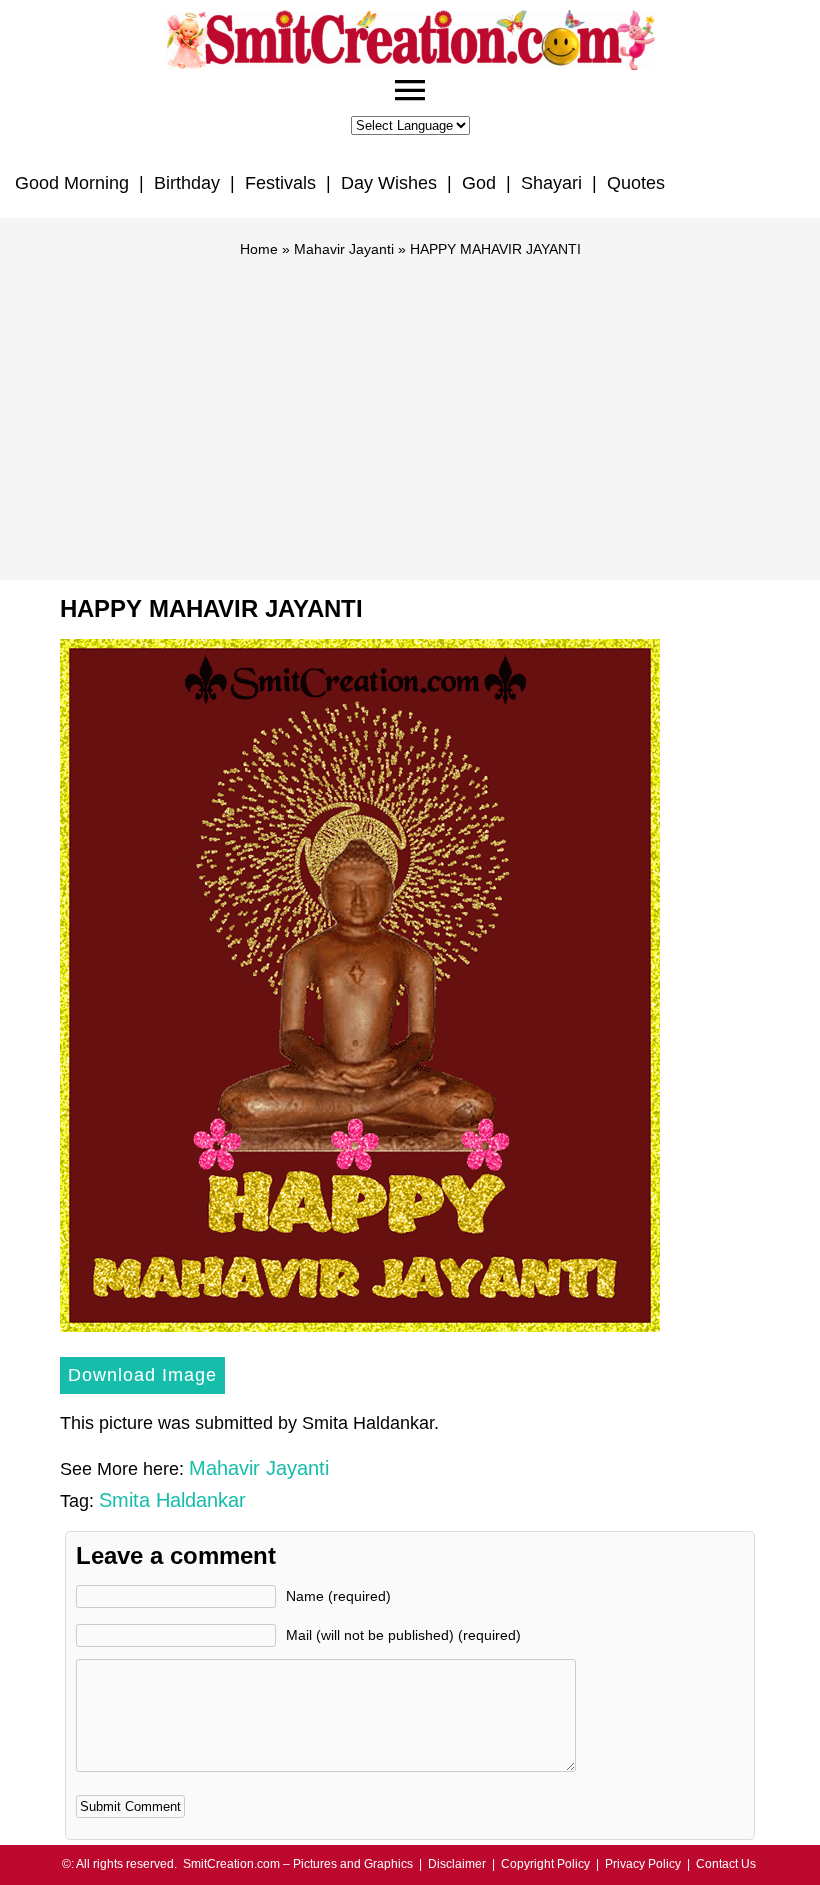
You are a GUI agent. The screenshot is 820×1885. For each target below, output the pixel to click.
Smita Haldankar (172, 1500)
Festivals (280, 183)
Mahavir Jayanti (344, 249)
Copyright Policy (545, 1864)
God (479, 183)
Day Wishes (389, 183)
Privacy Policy (643, 1864)
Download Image (142, 1375)
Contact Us (726, 1864)
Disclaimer (457, 1864)
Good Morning (72, 183)
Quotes (636, 183)
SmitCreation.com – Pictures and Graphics (298, 1864)
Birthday (187, 183)
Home (259, 249)
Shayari (551, 183)
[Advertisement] (410, 410)
